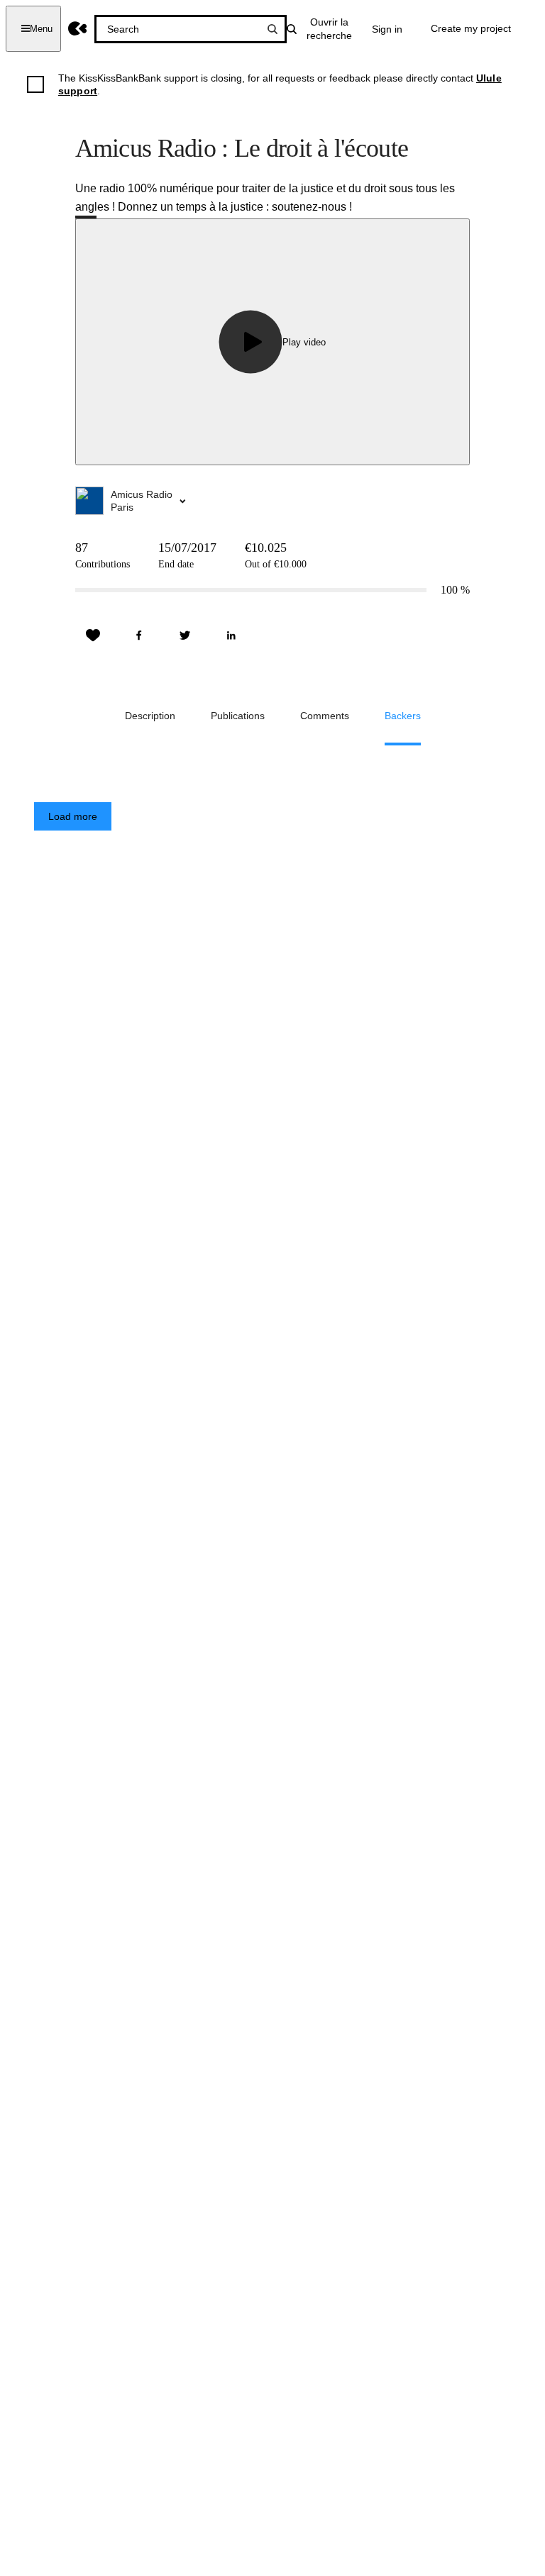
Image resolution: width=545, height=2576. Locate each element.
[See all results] (272, 29)
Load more (73, 816)
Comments (325, 716)
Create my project (471, 28)
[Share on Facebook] (139, 635)
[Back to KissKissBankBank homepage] (78, 29)
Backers (403, 716)
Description (150, 716)
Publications (238, 716)
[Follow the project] (93, 635)
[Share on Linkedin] (231, 635)
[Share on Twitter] (185, 635)
